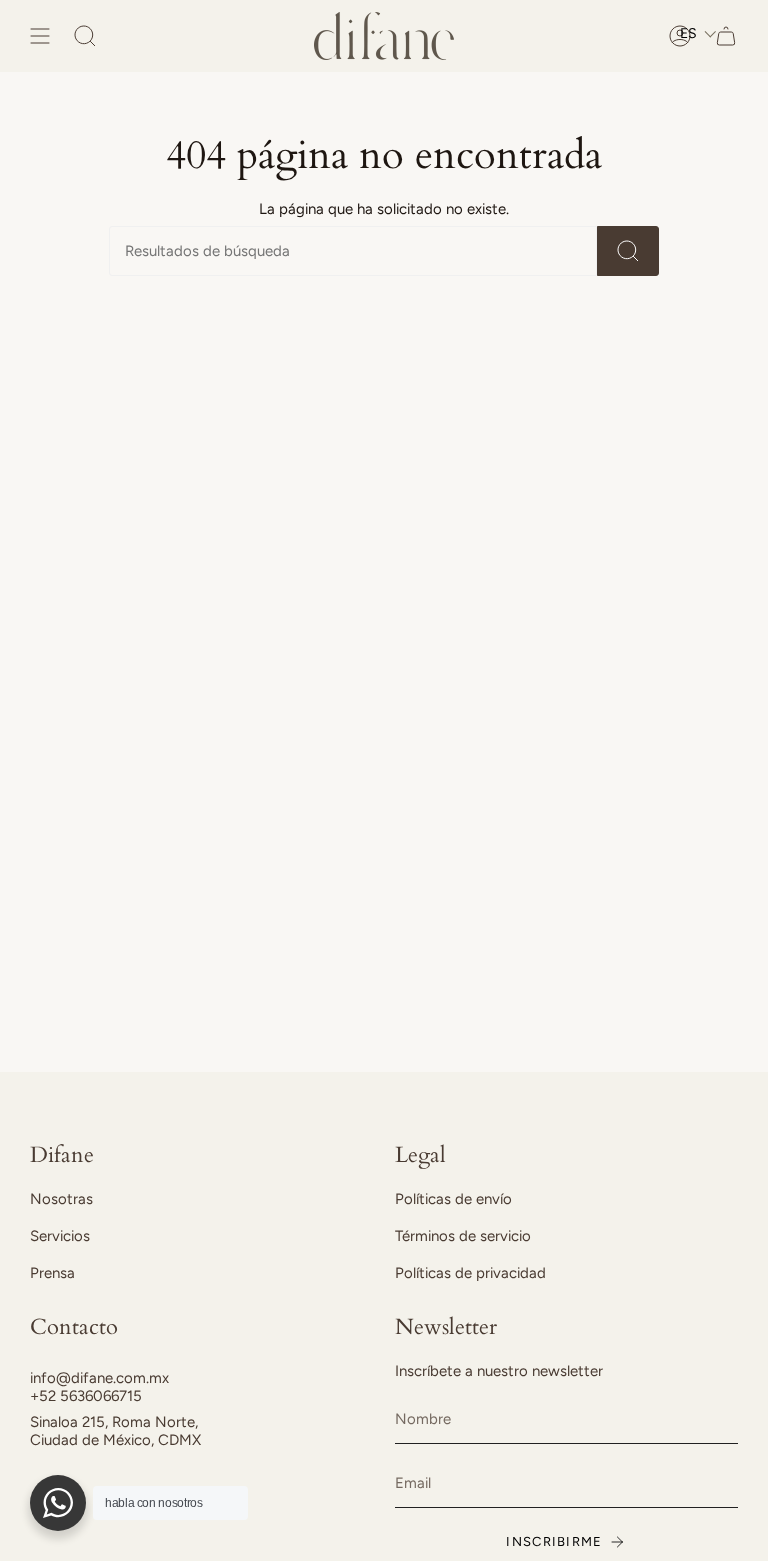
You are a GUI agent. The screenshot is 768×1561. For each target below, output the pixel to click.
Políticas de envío (453, 1199)
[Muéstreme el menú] (40, 36)
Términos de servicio (463, 1236)
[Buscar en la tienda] (628, 251)
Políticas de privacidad (470, 1273)
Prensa (52, 1273)
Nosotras (61, 1199)
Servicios (60, 1236)
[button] (698, 33)
